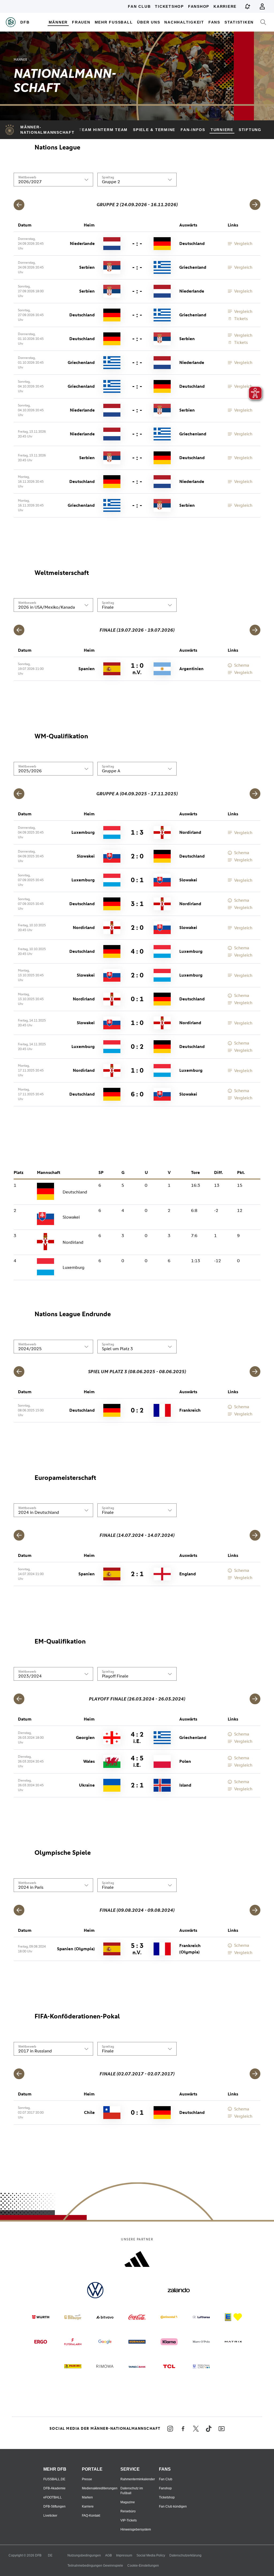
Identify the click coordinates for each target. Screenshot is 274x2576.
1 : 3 (137, 832)
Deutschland (75, 1192)
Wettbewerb (27, 177)
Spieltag (108, 177)
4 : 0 (137, 951)
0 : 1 (137, 880)
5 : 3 (137, 1949)
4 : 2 (137, 1737)
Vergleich (243, 243)
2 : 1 (137, 1574)
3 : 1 (137, 904)
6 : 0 (137, 1094)
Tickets (241, 319)
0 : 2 (137, 1047)
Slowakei (71, 1217)
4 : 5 (137, 1761)
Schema (242, 665)
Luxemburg (74, 1267)
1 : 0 (137, 669)
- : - (137, 243)
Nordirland (73, 1242)
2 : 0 (137, 856)
